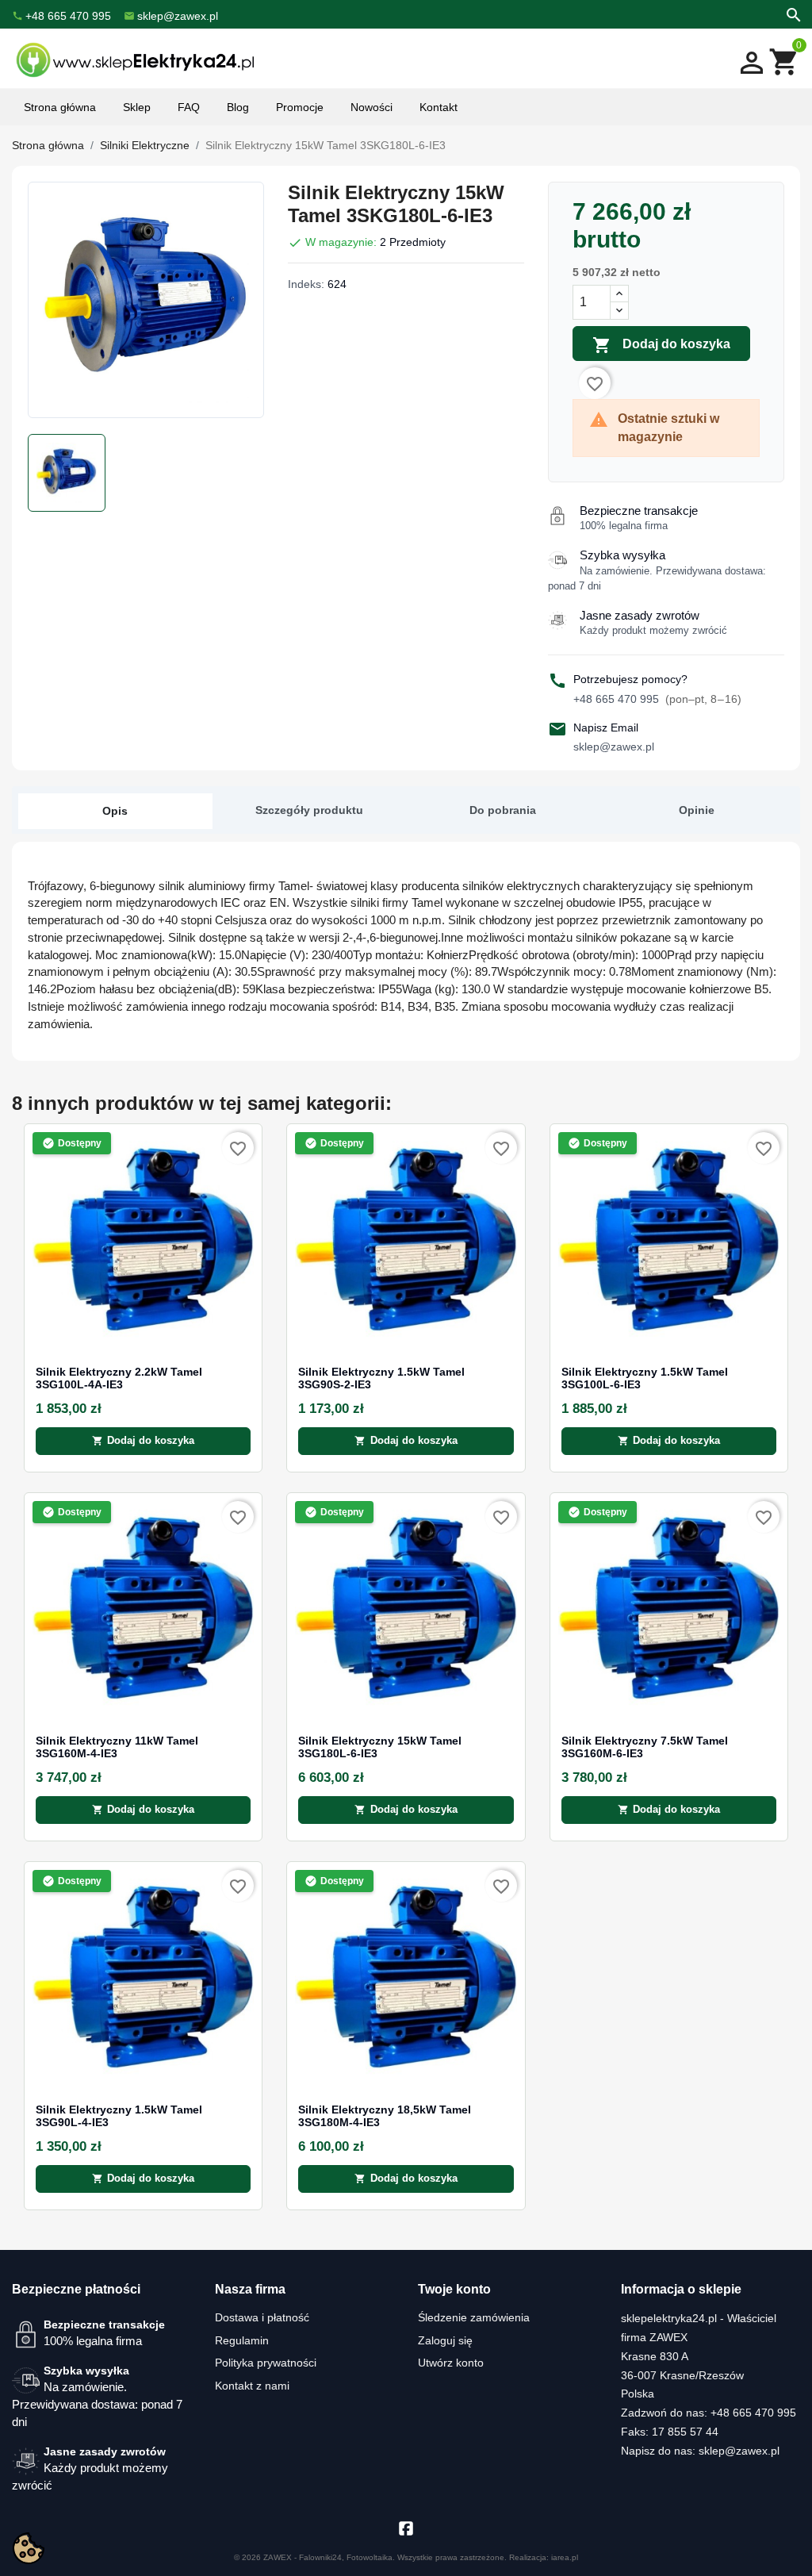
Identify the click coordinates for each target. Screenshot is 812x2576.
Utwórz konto (451, 2363)
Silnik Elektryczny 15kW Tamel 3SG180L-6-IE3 (380, 1747)
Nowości (372, 107)
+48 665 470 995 (657, 699)
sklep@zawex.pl (614, 747)
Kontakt (439, 107)
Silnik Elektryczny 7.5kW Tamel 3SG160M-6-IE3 (645, 1747)
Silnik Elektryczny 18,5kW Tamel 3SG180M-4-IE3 (385, 2116)
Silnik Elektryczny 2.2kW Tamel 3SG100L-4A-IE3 (119, 1378)
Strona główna (60, 107)
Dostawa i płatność (262, 2317)
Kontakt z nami (252, 2386)
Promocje (300, 107)
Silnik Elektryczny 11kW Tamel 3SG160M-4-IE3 (117, 1747)
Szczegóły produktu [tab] (309, 810)
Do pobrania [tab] (503, 810)
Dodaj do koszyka (661, 345)
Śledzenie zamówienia (474, 2317)
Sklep (137, 107)
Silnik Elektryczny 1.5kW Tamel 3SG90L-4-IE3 (119, 2116)
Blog (238, 107)
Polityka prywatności (266, 2363)
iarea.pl (565, 2557)
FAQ (189, 107)
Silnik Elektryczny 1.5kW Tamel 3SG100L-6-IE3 (645, 1378)
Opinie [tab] (697, 810)
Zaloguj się (445, 2340)
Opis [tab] (115, 811)
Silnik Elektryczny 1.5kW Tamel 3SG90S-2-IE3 (381, 1378)
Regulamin (242, 2340)
